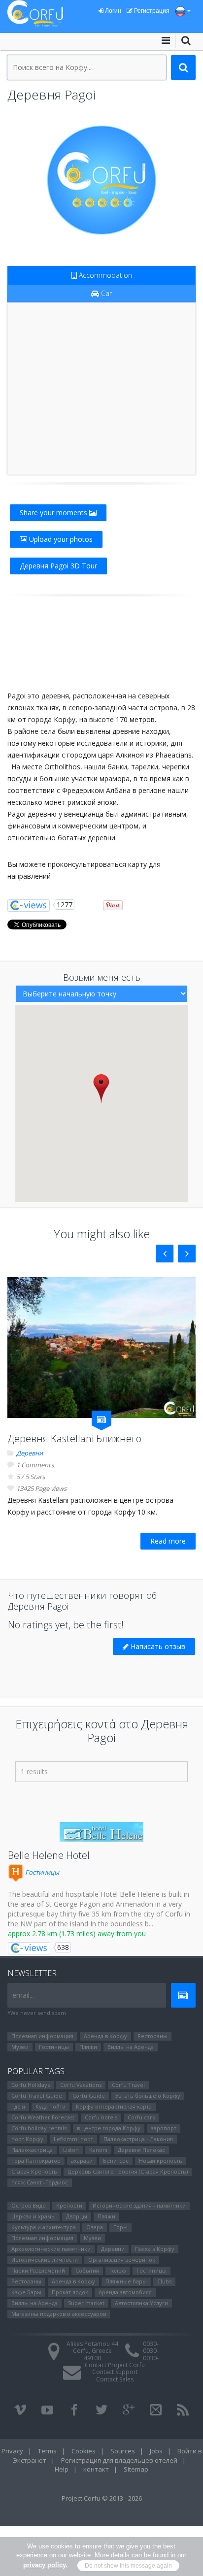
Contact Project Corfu (115, 2365)
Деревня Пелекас (141, 2150)
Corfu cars (141, 2117)
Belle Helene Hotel (49, 1855)
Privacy (12, 2451)
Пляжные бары (126, 2281)
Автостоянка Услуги (141, 2303)
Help (62, 2469)
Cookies (84, 2451)
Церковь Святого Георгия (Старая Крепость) (128, 2171)
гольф (118, 2270)
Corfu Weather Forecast (43, 2117)
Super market (86, 2303)
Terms (47, 2451)
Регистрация (151, 11)
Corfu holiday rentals (39, 2128)
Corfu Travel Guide (37, 2096)
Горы (120, 2227)
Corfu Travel (128, 2085)
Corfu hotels (101, 2117)
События (87, 2270)
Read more (168, 1541)
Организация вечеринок (122, 2260)
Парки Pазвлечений (38, 2270)
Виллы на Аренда (131, 2047)
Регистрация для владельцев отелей (119, 2460)
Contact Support (115, 2372)
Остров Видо (29, 2205)
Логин (112, 11)
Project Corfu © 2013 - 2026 (102, 2498)
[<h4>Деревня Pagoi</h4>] (101, 180)
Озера (95, 2227)
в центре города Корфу (109, 2128)
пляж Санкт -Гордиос (40, 2182)
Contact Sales (115, 2379)
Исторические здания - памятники (139, 2205)
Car (105, 293)
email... (23, 1995)
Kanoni (98, 2150)
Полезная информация (42, 2036)
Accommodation (104, 275)
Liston (71, 2150)
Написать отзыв (157, 1646)
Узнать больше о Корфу (148, 2096)
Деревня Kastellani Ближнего (74, 1438)
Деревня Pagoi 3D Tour (58, 566)
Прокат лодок (70, 2292)
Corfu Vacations (81, 2085)
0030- (151, 2344)
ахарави (82, 2161)
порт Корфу (27, 2139)
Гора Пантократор (36, 2161)
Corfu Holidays (31, 2085)
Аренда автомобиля (125, 2292)
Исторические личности (45, 2260)
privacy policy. (45, 2565)
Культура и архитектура (44, 2227)
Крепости (69, 2205)
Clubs (164, 2281)
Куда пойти (51, 2106)
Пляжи (88, 2047)
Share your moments (54, 512)
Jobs (156, 2451)
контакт (96, 2469)
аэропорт (164, 2128)
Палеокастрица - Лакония (138, 2139)
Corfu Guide (89, 2096)
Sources (123, 2451)
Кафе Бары (26, 2292)
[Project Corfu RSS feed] (183, 2410)
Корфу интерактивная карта (114, 2106)
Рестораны (152, 2036)
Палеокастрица (32, 2150)
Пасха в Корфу (155, 2249)
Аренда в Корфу (105, 2036)
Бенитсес (116, 2161)
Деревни (30, 1453)
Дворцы (77, 2216)
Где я (18, 2106)
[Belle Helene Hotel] (101, 1832)
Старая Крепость (34, 2171)
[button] (101, 1088)
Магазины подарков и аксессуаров (59, 2314)
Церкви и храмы (34, 2216)
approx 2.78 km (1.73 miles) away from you (77, 1933)
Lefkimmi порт (73, 2139)
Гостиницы (41, 1872)
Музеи (20, 2047)
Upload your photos (60, 539)
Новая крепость (161, 2161)
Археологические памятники (51, 2249)
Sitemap (136, 2469)
